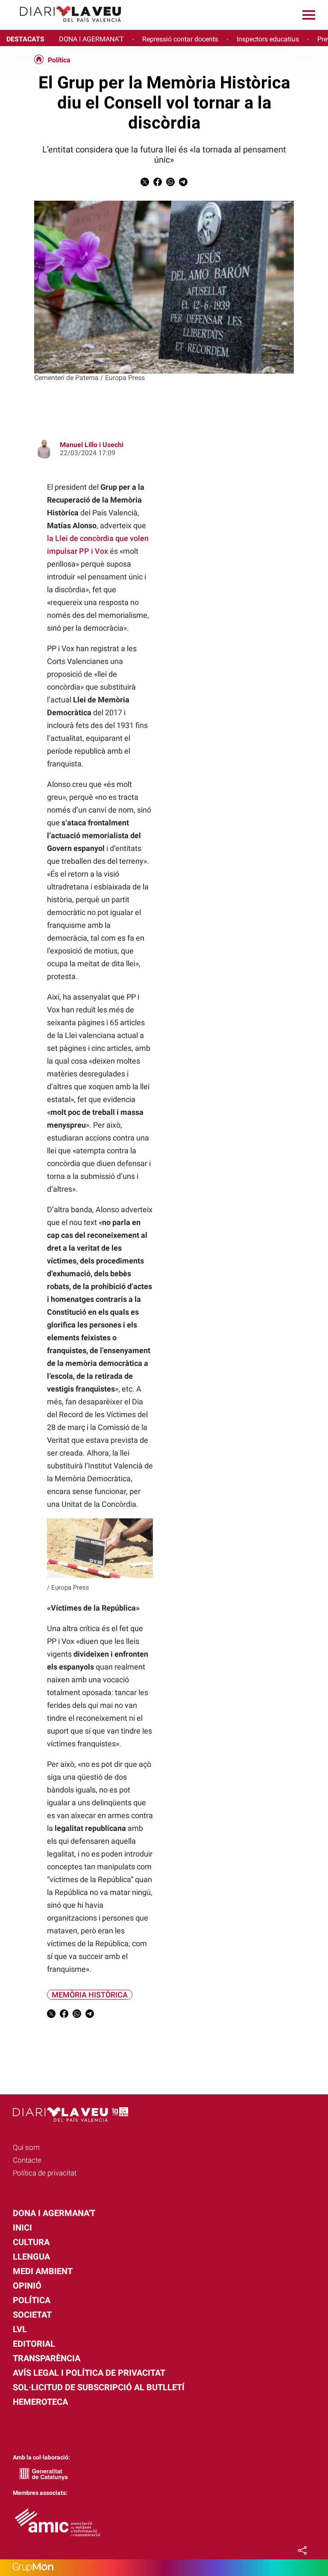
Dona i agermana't (54, 2213)
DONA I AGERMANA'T (91, 39)
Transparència (47, 2358)
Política (59, 60)
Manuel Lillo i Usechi (92, 445)
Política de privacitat (45, 2173)
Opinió (27, 2286)
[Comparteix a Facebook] (158, 184)
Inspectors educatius (268, 39)
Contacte (27, 2160)
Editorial (34, 2344)
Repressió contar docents (180, 39)
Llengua (31, 2257)
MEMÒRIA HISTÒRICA (90, 1995)
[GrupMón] (164, 2568)
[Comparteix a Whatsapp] (170, 184)
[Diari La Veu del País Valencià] (64, 26)
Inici (22, 2228)
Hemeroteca (40, 2402)
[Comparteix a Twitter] (145, 184)
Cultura (31, 2242)
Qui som (26, 2147)
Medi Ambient (43, 2271)
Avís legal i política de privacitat (89, 2373)
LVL (20, 2329)
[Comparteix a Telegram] (183, 184)
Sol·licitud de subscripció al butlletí (99, 2387)
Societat (32, 2315)
